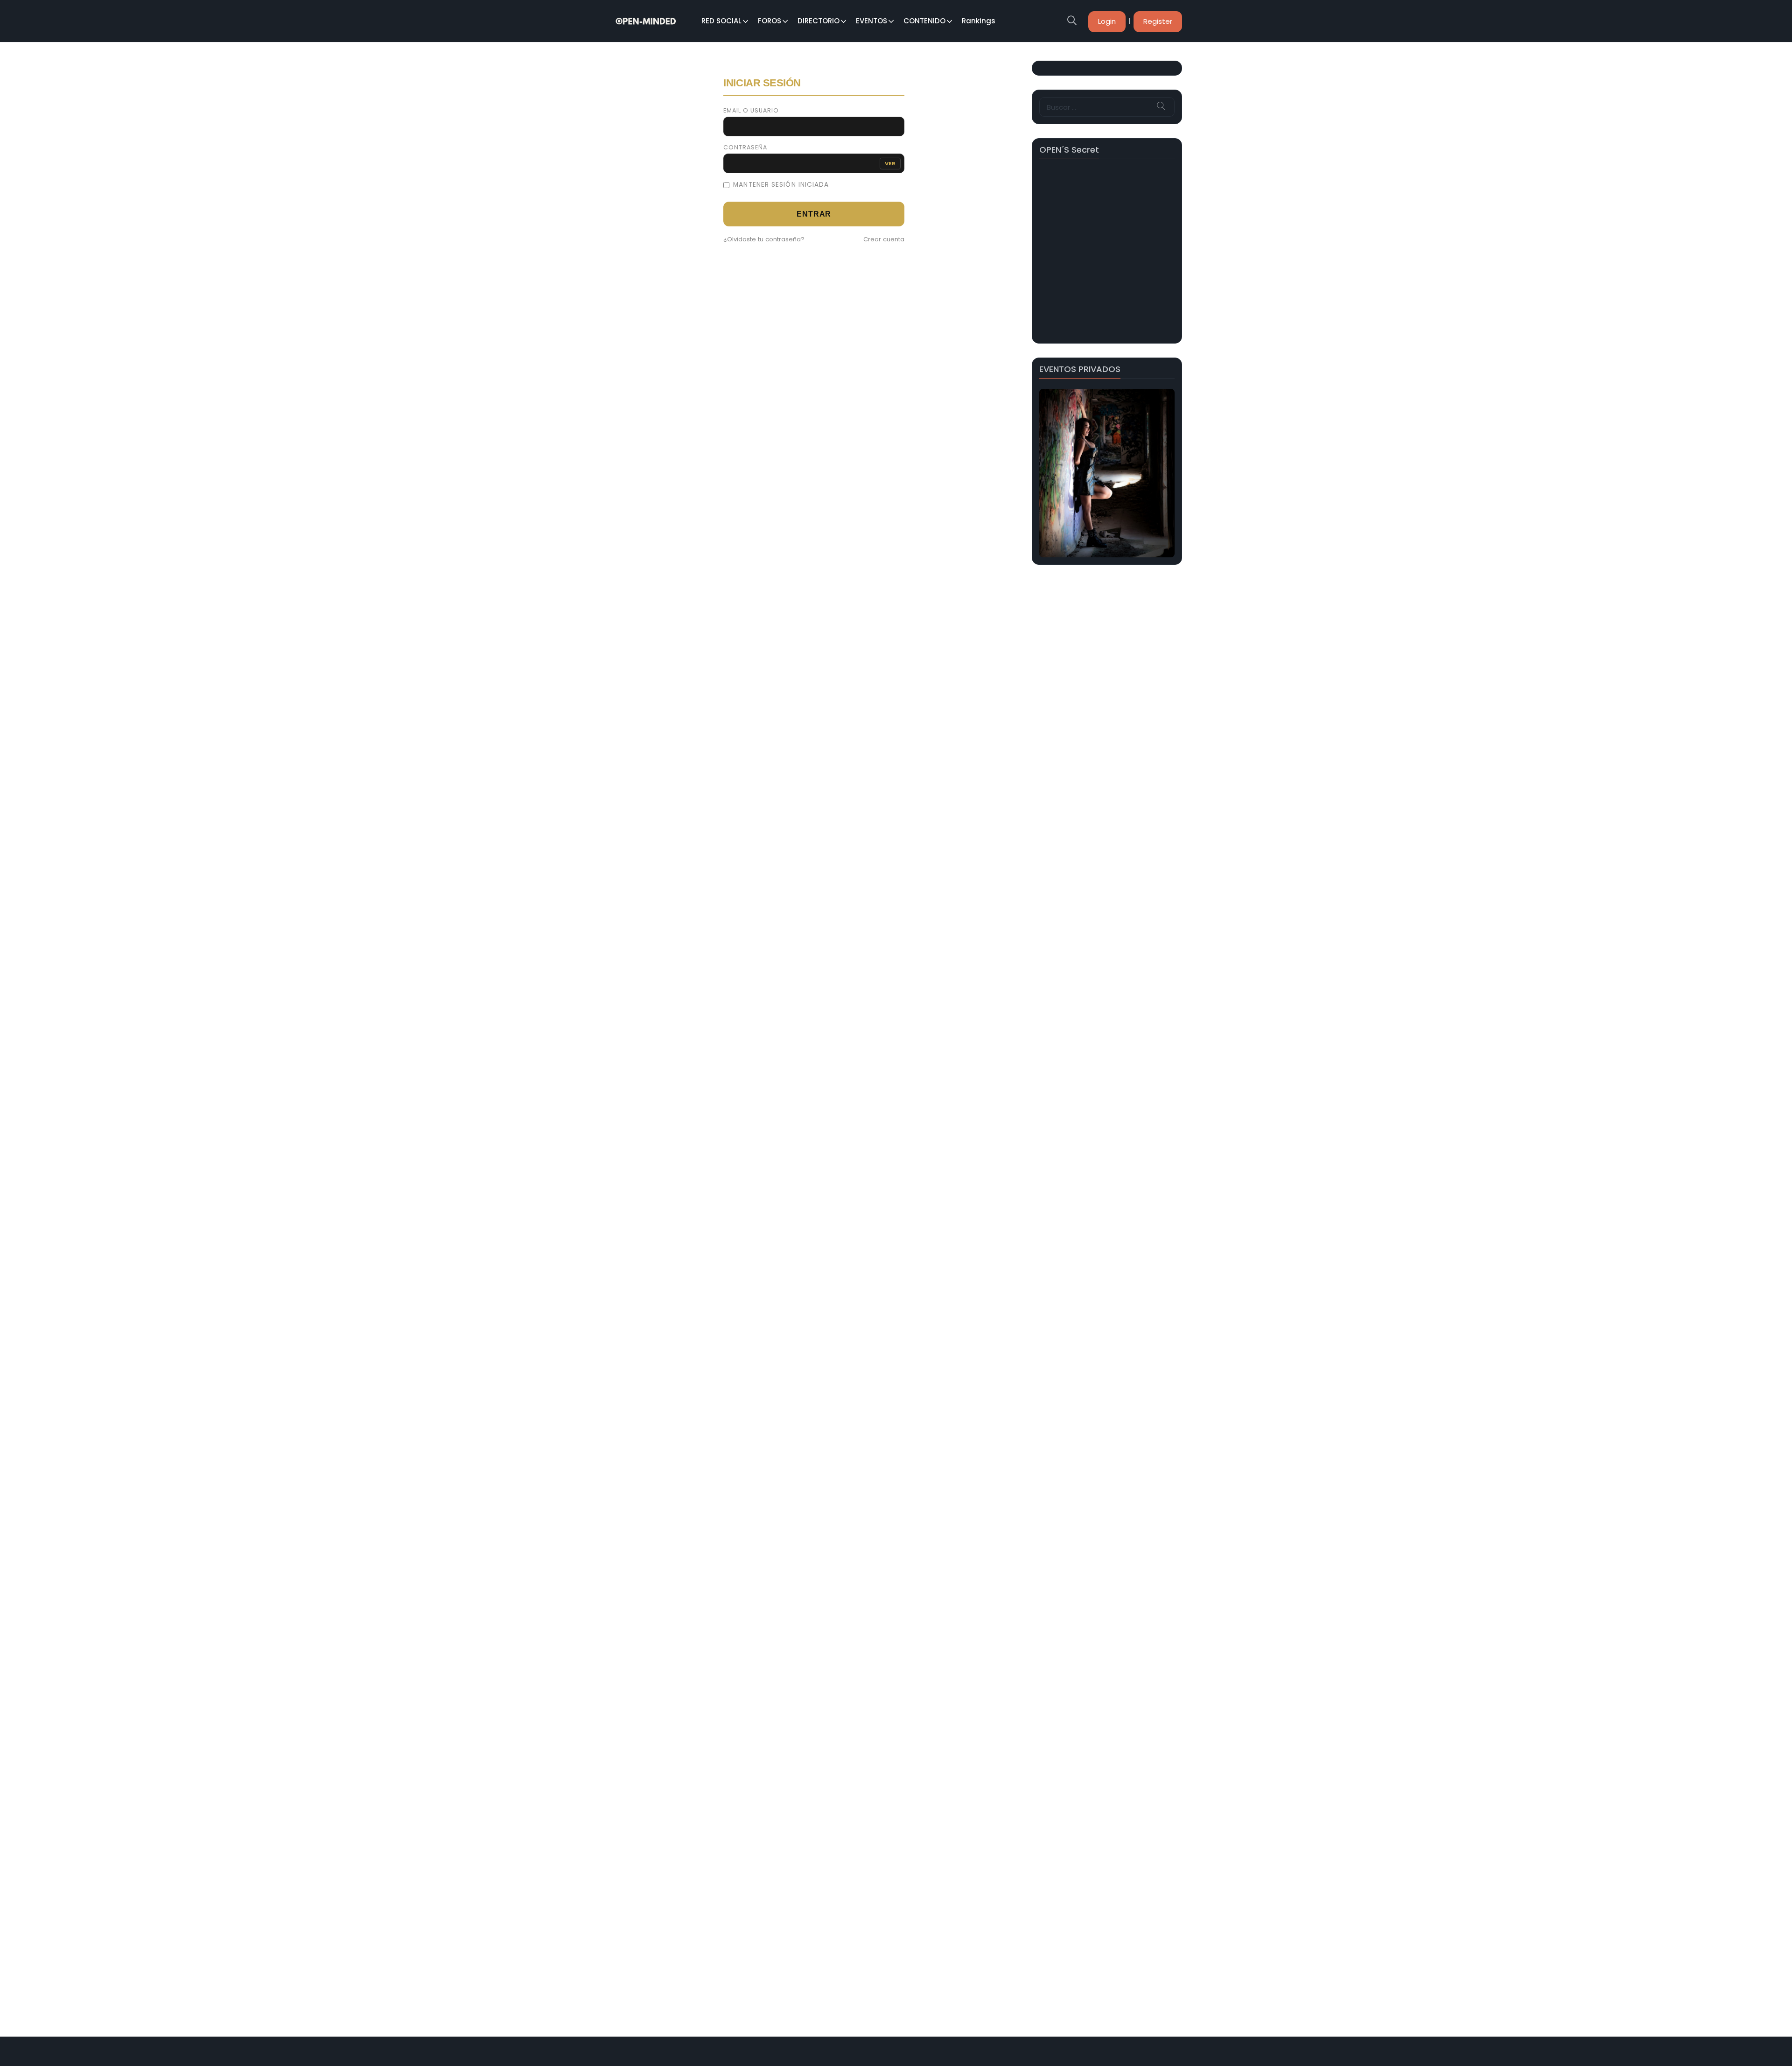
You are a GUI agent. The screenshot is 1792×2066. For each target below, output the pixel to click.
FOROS (770, 21)
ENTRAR (814, 214)
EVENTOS (871, 21)
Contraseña (745, 148)
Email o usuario (751, 111)
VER (890, 163)
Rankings (979, 21)
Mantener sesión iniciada (781, 185)
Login (1107, 21)
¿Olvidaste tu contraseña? (764, 239)
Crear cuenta (884, 239)
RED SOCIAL (721, 21)
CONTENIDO (924, 21)
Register (1158, 21)
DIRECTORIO (819, 21)
